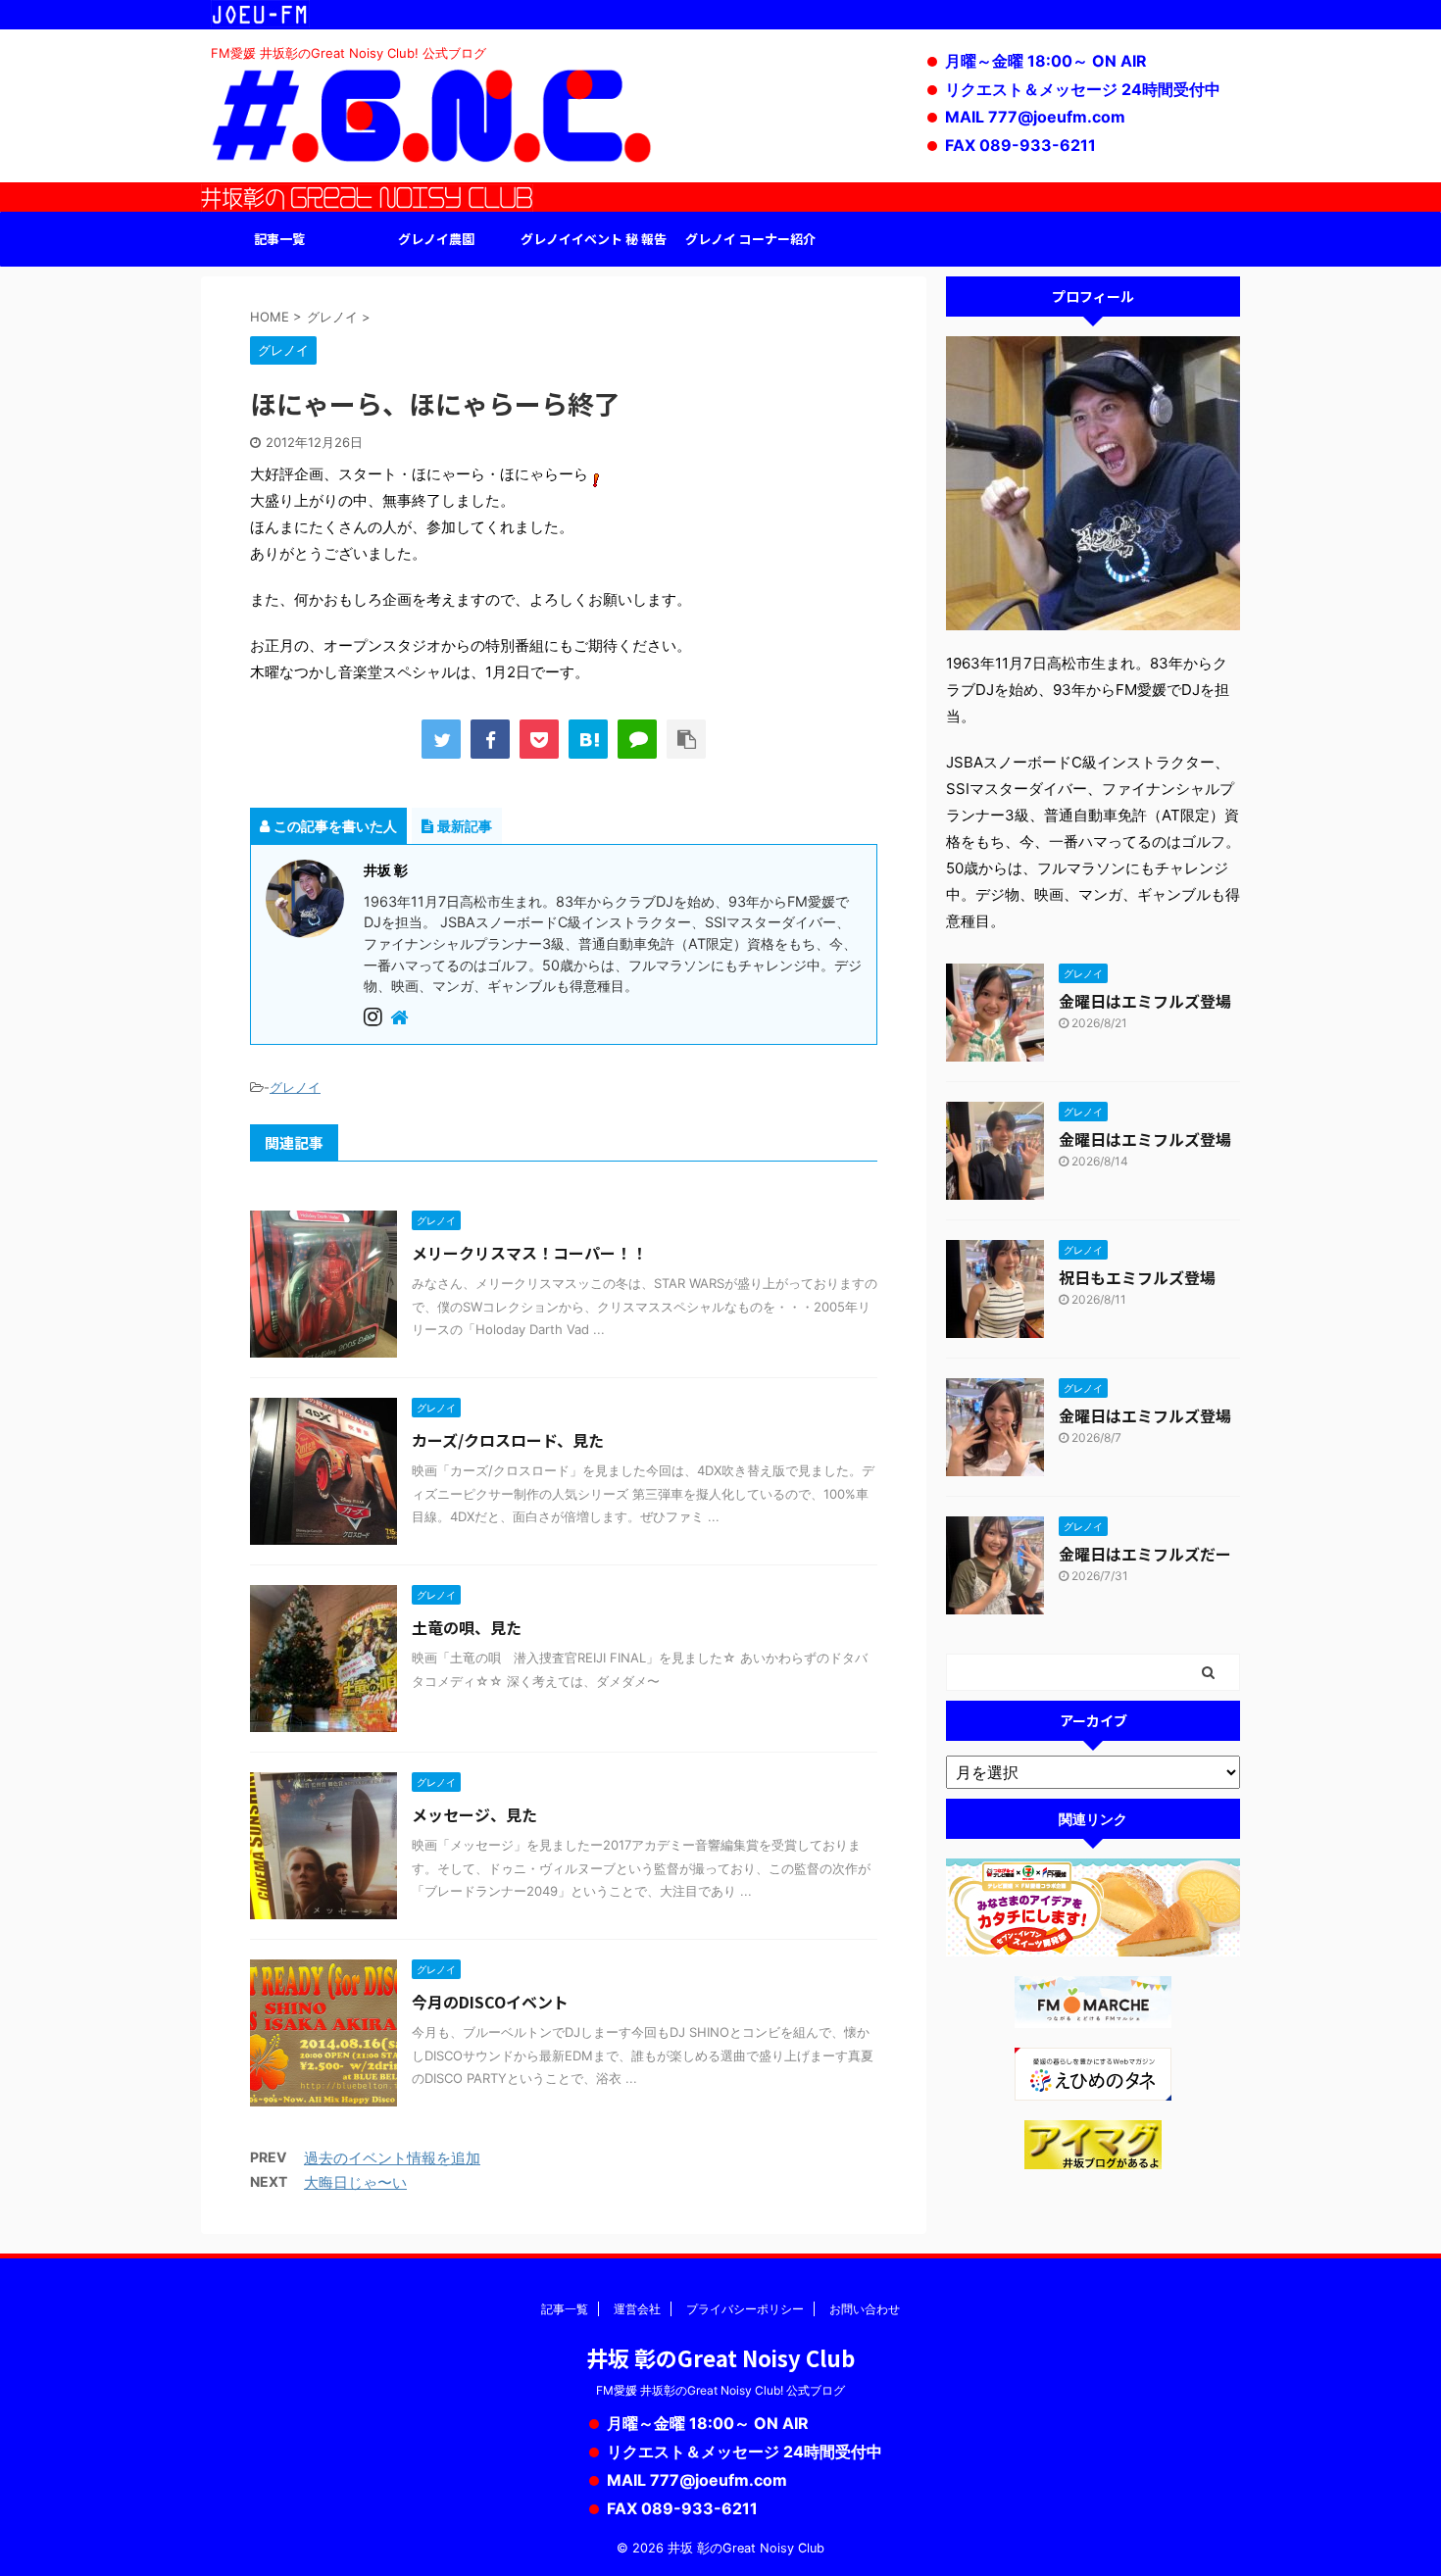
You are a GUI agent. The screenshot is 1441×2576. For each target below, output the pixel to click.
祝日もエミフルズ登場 (1137, 1277)
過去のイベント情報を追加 (392, 2158)
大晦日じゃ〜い (355, 2182)
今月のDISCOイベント (490, 2002)
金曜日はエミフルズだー (1145, 1554)
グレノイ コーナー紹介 (750, 239)
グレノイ (295, 1087)
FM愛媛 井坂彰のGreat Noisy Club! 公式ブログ (720, 2390)
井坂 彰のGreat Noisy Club (720, 2357)
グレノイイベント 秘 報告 (594, 239)
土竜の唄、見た (467, 1627)
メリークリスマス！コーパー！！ (529, 1253)
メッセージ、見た (474, 1814)
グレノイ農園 (436, 239)
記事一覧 (279, 239)
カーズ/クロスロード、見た (508, 1440)
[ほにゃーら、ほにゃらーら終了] (588, 739)
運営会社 (637, 2309)
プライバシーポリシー (745, 2309)
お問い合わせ (865, 2309)
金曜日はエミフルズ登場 (1145, 1001)
